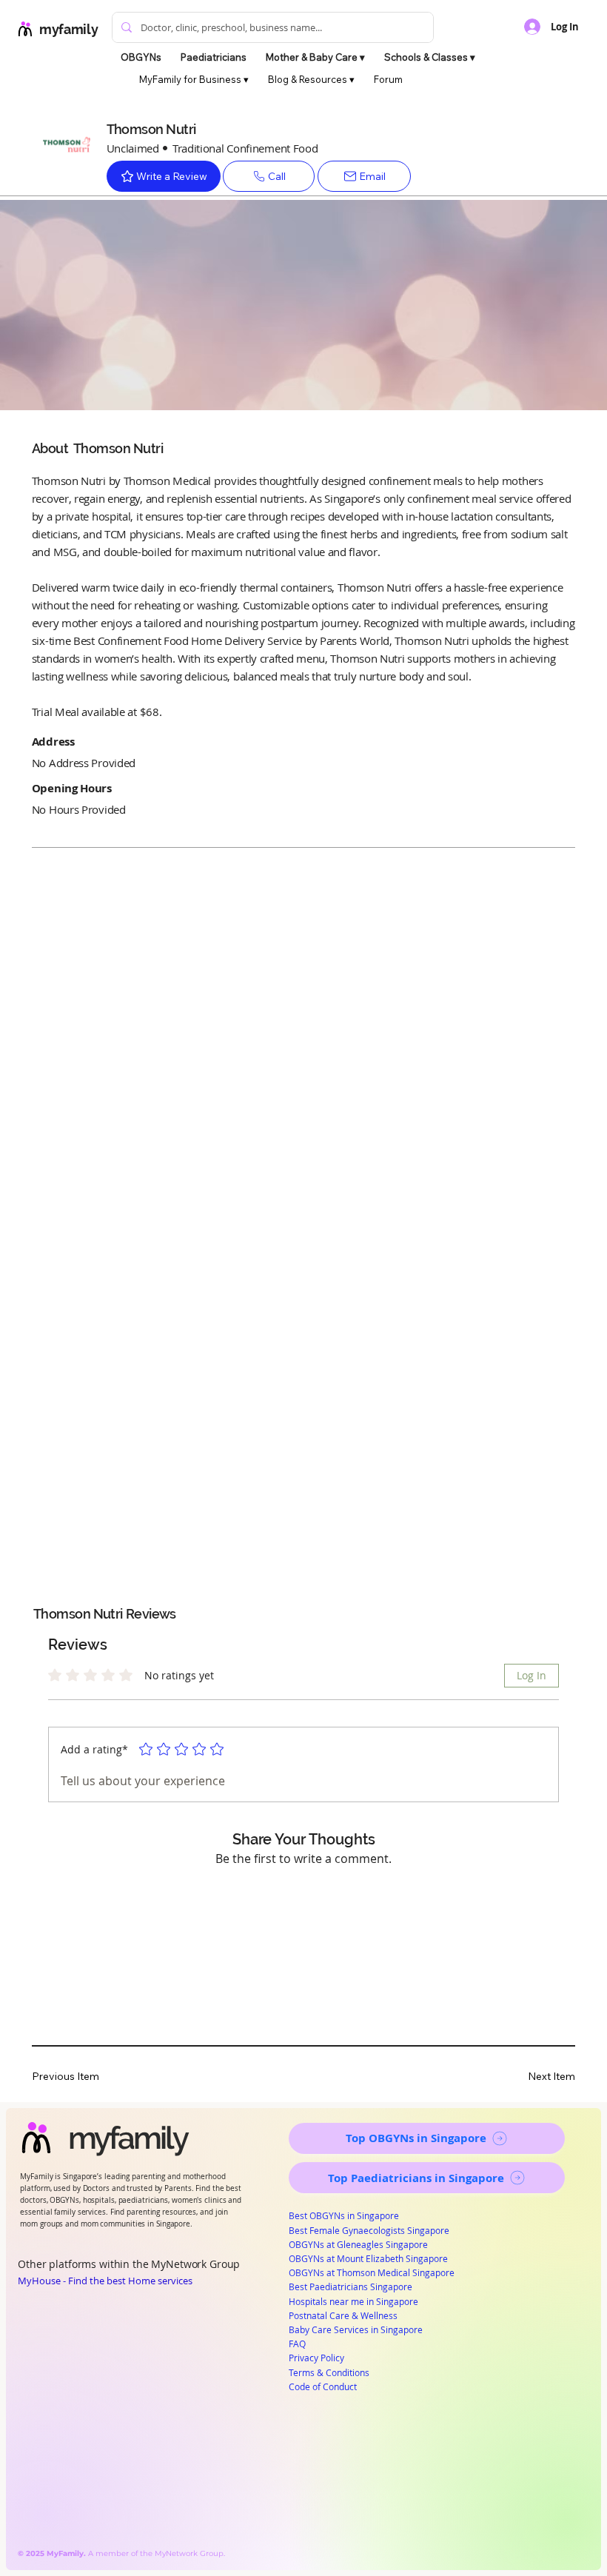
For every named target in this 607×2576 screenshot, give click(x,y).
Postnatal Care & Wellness (343, 2315)
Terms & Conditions (329, 2372)
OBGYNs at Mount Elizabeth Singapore (368, 2258)
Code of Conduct (323, 2386)
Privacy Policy (316, 2358)
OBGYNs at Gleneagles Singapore (358, 2244)
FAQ (297, 2344)
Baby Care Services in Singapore (356, 2329)
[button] (315, 57)
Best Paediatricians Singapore (351, 2286)
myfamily (68, 29)
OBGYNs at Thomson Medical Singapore (372, 2272)
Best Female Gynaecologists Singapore (369, 2230)
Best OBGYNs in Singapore (344, 2215)
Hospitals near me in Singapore (353, 2301)
